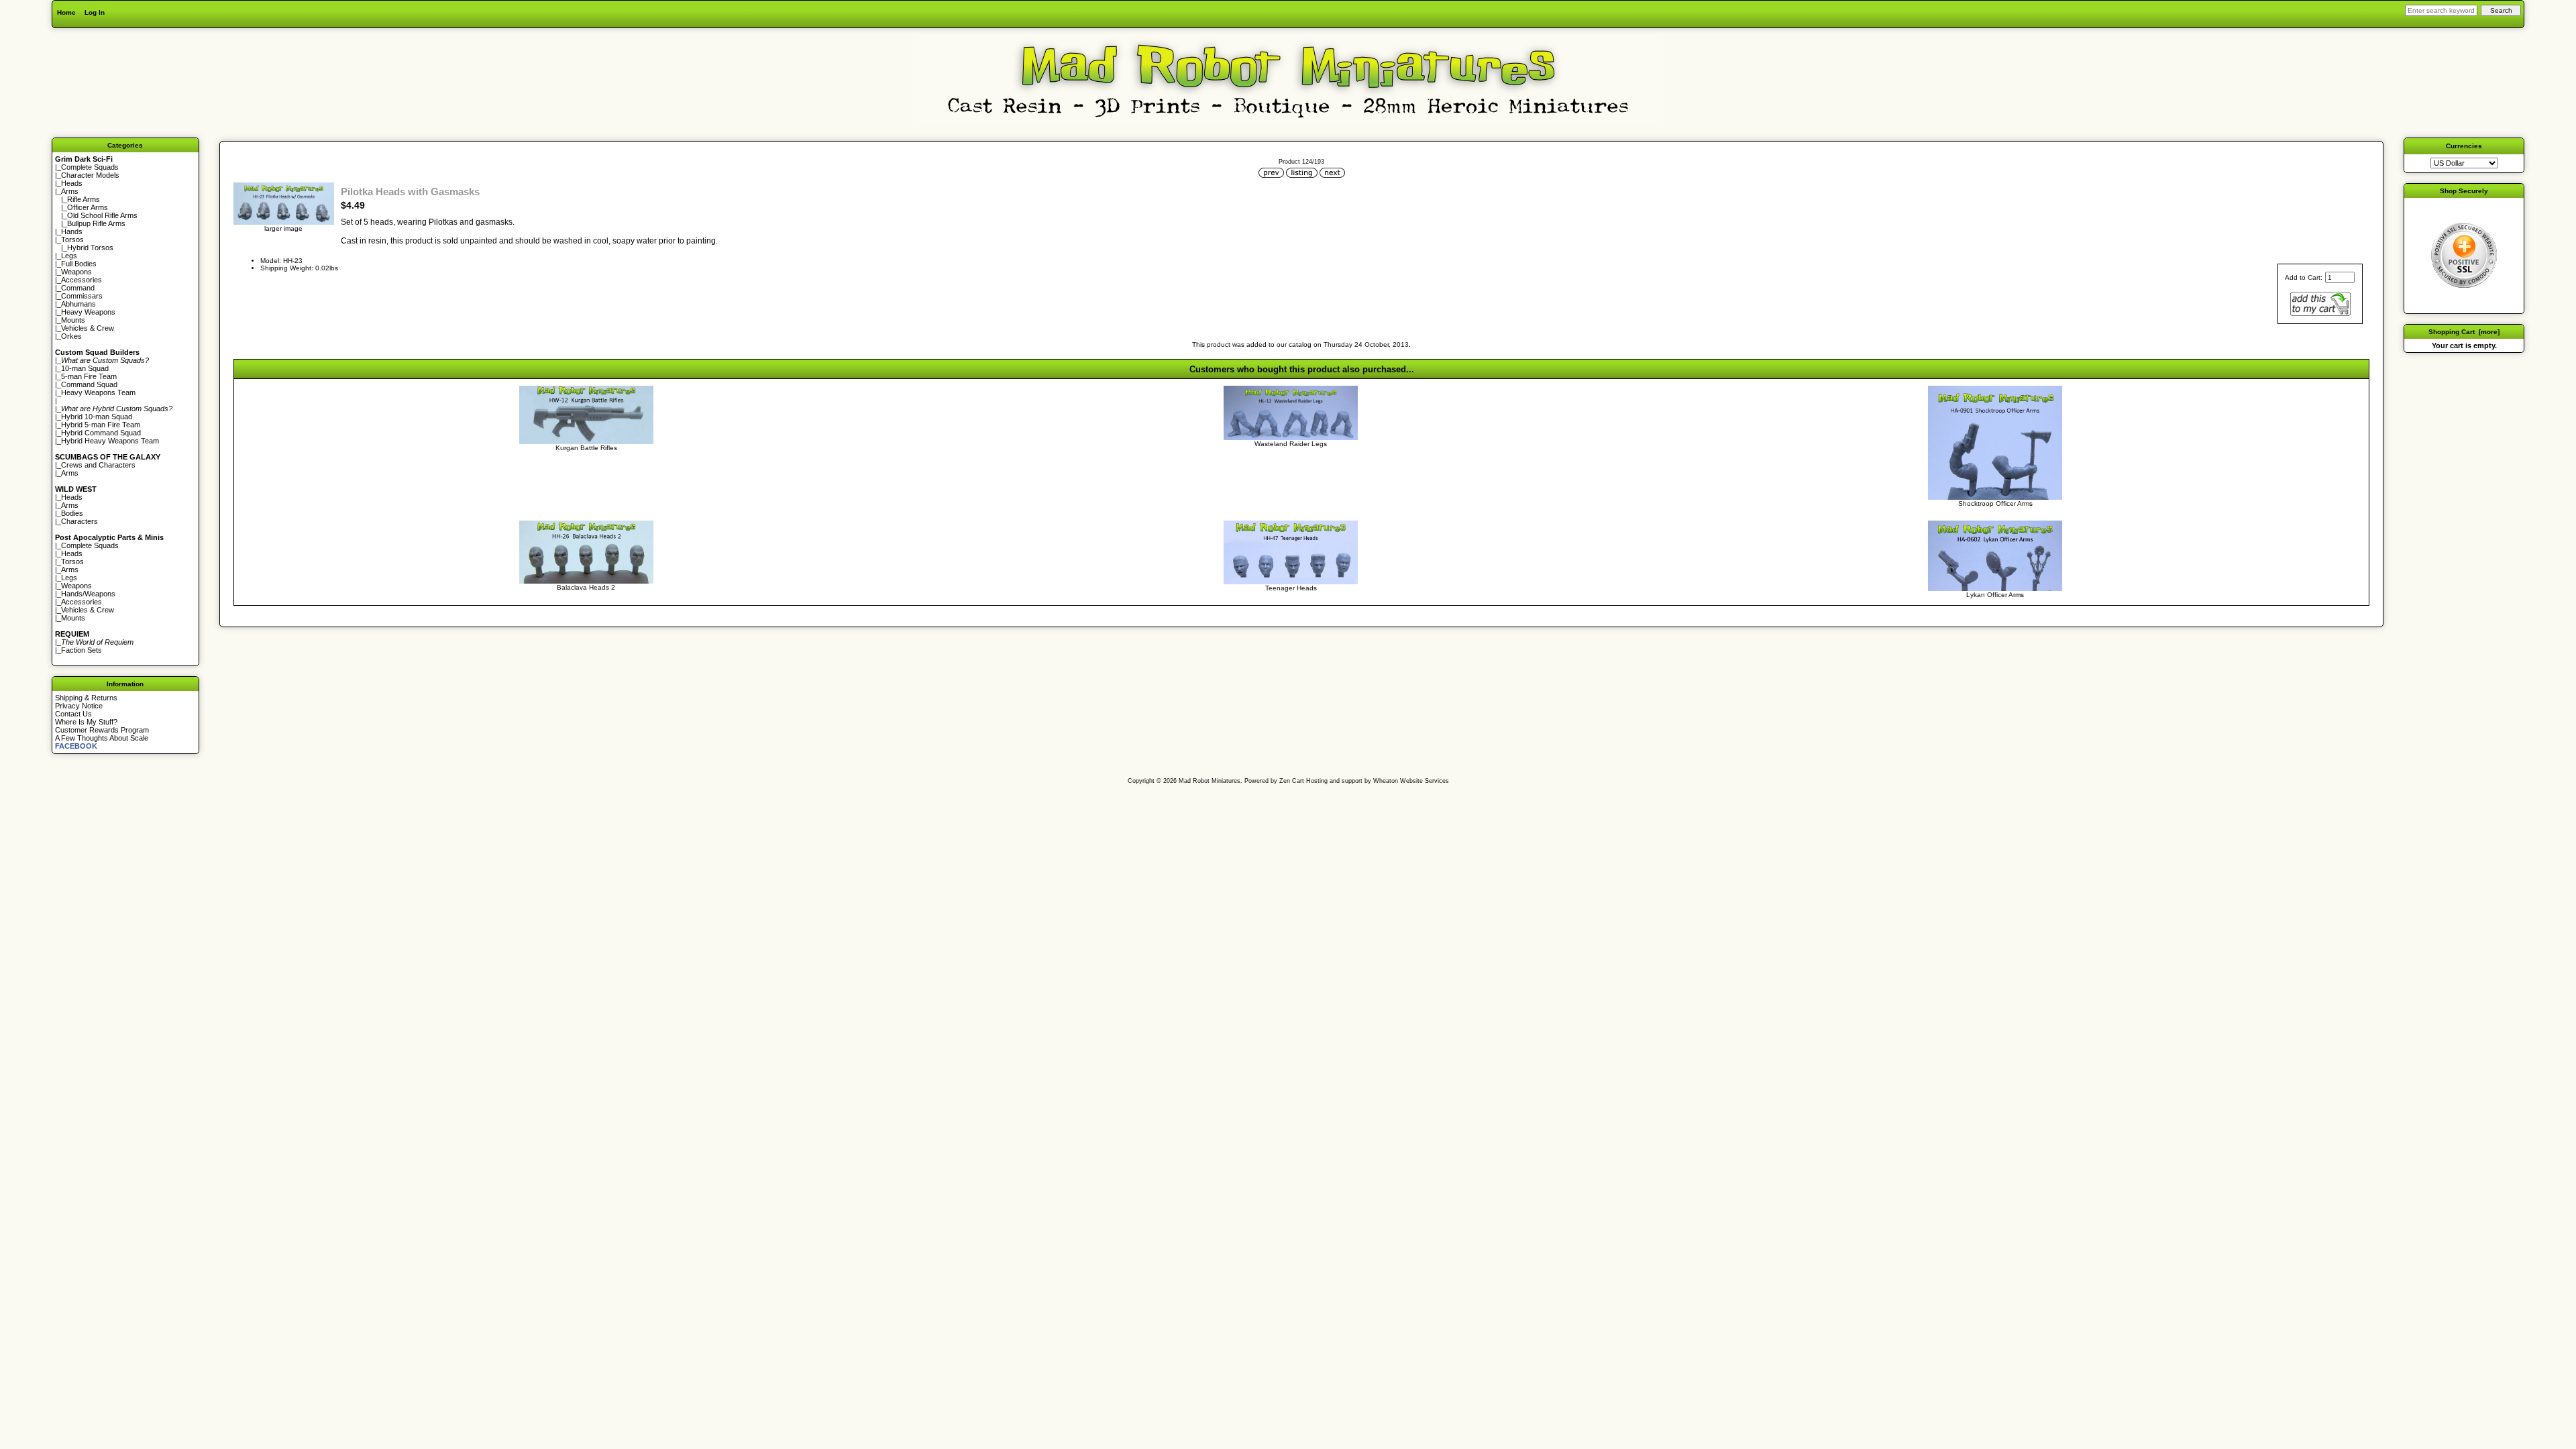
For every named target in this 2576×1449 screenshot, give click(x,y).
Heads (72, 183)
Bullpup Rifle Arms (96, 223)
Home (66, 12)
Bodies (72, 513)
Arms (70, 473)
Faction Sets (82, 650)
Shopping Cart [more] (2464, 332)
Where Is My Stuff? (86, 722)
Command (78, 288)
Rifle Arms (84, 199)
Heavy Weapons (88, 312)
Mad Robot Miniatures (1210, 781)
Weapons (76, 272)
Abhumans (78, 304)
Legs (69, 256)
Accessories (82, 280)
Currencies (2464, 146)
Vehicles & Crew (88, 328)
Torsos (72, 239)
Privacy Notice (79, 706)
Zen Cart (1292, 781)
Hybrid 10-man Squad (97, 417)
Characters (79, 521)
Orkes (71, 336)
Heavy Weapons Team (98, 392)
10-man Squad (85, 368)
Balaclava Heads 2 (586, 587)
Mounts (73, 320)
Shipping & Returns (86, 698)
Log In (95, 12)
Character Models (90, 175)
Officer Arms (88, 207)
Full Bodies (79, 264)
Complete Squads (90, 167)
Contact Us (73, 714)
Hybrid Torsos (90, 248)
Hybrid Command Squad (101, 433)
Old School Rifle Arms (102, 215)
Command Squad (89, 384)
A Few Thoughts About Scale (102, 738)
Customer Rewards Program (102, 730)
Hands (72, 231)
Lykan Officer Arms (1995, 595)
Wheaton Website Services (1411, 781)
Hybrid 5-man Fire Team (101, 425)
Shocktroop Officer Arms (1995, 503)
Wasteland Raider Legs (1291, 444)
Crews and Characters (98, 465)
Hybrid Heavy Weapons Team (110, 441)
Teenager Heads (1291, 588)
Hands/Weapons (88, 594)
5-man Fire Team (89, 376)
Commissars (82, 296)
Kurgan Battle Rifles (586, 448)
